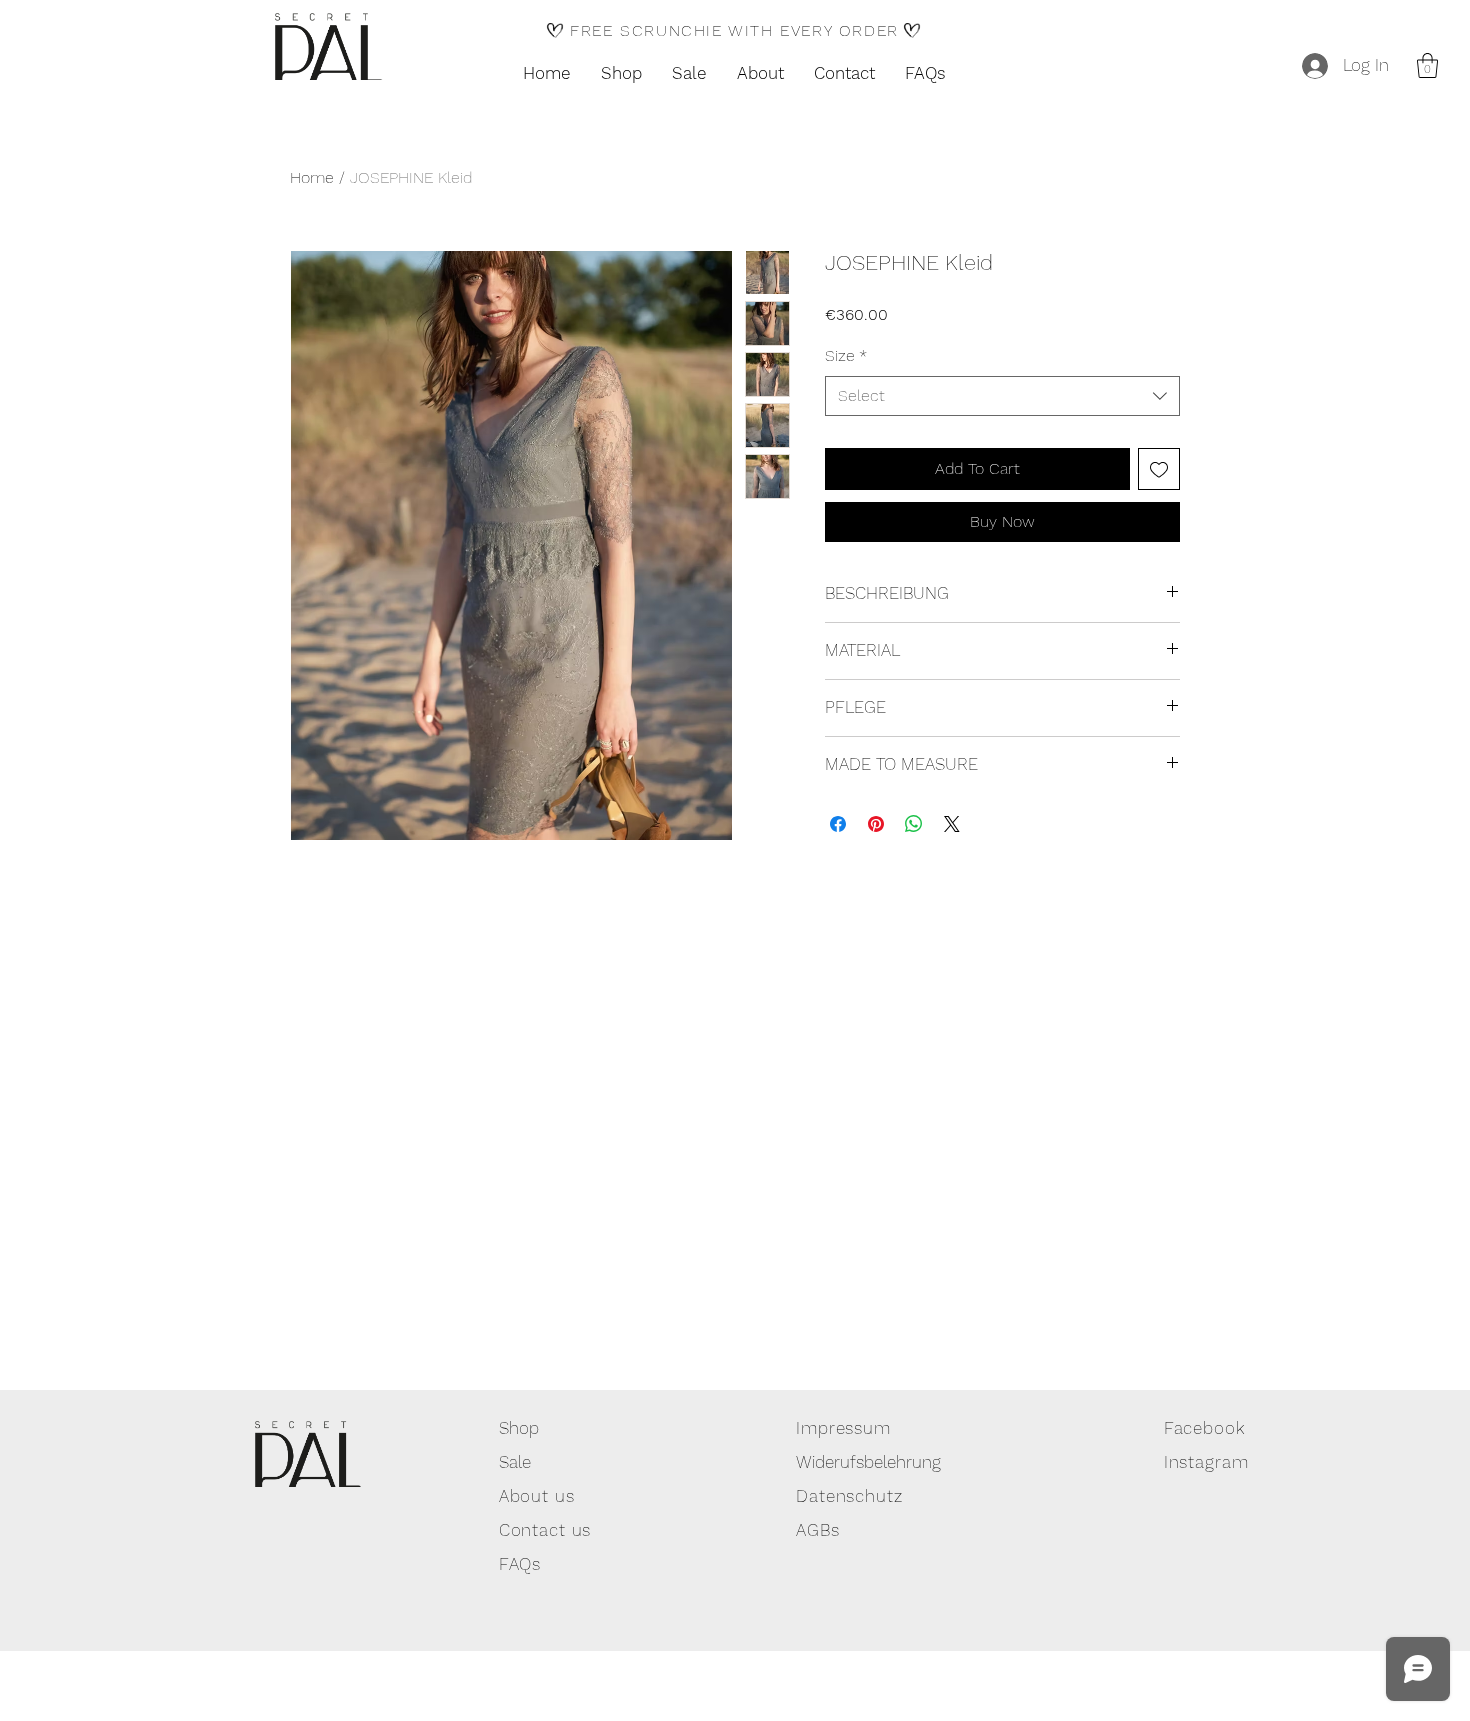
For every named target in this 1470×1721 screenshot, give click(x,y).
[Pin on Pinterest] (876, 824)
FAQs (520, 1564)
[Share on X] (952, 824)
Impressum (843, 1428)
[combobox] (1002, 396)
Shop (519, 1428)
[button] (1427, 65)
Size (846, 355)
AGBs (817, 1530)
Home (312, 177)
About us (537, 1496)
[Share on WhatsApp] (914, 824)
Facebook (1204, 1428)
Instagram (1206, 1462)
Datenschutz (849, 1496)
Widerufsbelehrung (868, 1462)
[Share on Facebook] (838, 824)
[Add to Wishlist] (1159, 469)
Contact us (545, 1530)
